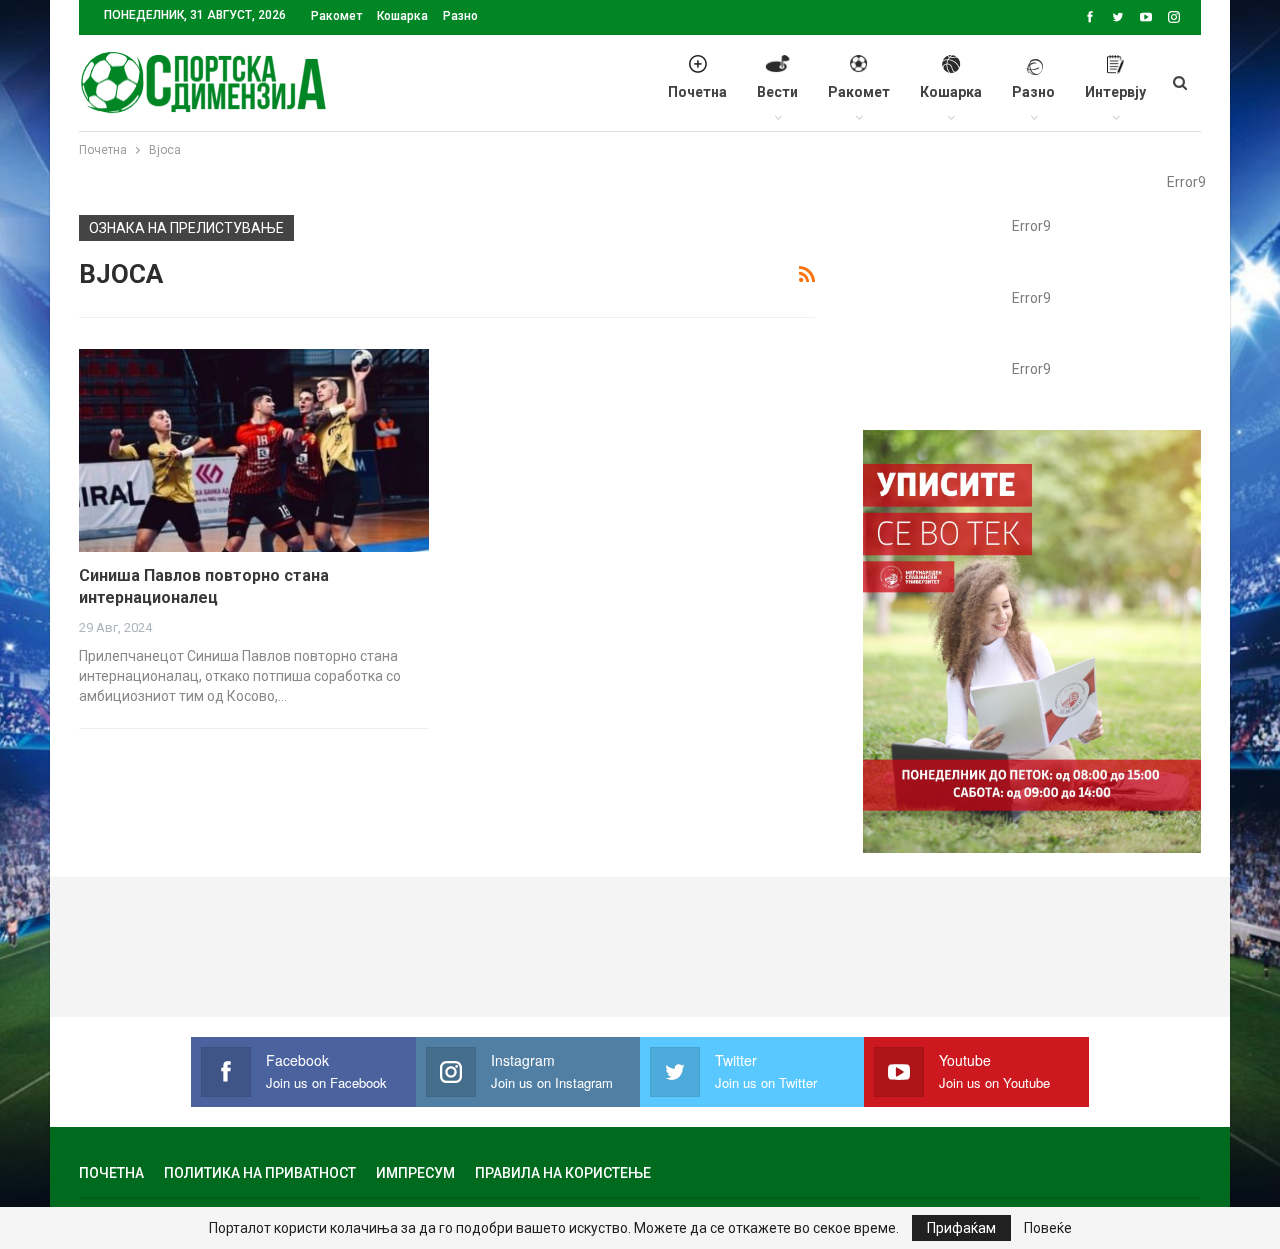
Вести (777, 92)
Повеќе (1048, 1228)
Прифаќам (961, 1228)
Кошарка (402, 16)
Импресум (415, 1173)
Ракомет (336, 16)
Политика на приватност (260, 1173)
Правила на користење (563, 1173)
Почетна (697, 92)
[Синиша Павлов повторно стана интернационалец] (254, 450)
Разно (460, 16)
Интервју (1115, 92)
